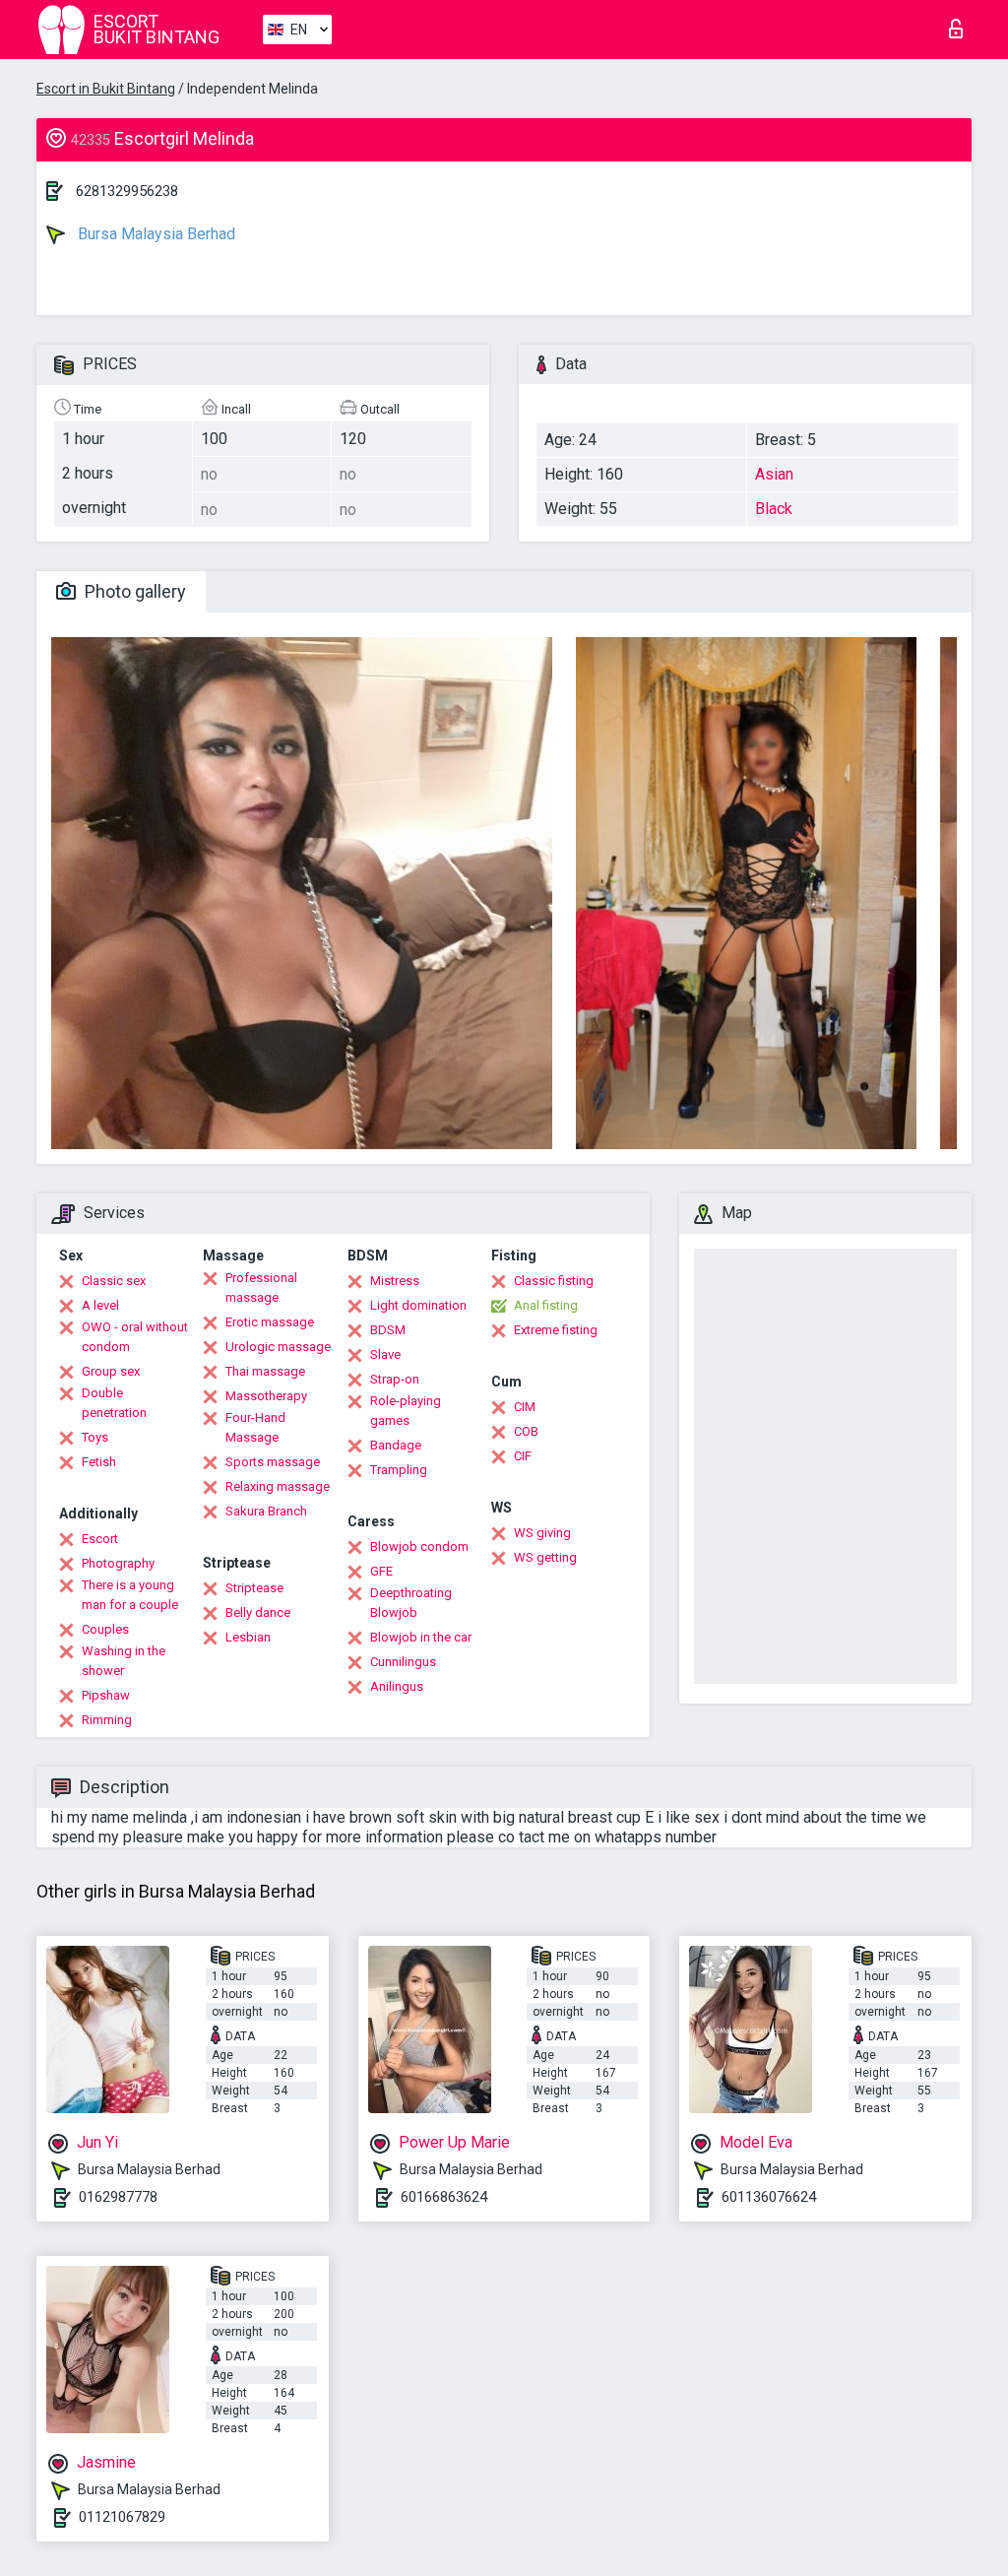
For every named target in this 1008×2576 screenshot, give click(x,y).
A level (100, 1305)
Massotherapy (266, 1396)
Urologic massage (278, 1347)
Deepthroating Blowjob (411, 1603)
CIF (523, 1456)
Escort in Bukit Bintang (106, 89)
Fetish (99, 1462)
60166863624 (444, 2197)
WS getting (545, 1557)
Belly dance (258, 1612)
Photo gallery (133, 591)
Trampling (399, 1470)
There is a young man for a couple (130, 1595)
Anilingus (397, 1686)
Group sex (111, 1371)
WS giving (542, 1533)
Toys (95, 1437)
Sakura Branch (266, 1511)
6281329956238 (127, 191)
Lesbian (248, 1637)
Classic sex (114, 1281)
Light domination (418, 1305)
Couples (105, 1629)
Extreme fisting (556, 1330)
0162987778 (118, 2197)
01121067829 (122, 2517)
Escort (100, 1539)
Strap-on (395, 1379)
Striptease (254, 1588)
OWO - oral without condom (135, 1337)
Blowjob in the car (421, 1637)
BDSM (388, 1330)
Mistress (395, 1281)
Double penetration (114, 1403)
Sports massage (273, 1462)
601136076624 (769, 2197)
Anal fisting (546, 1305)
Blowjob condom (419, 1546)
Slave (385, 1354)
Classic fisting (554, 1281)
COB (526, 1431)
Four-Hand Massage (255, 1427)
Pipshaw (106, 1695)
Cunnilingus (403, 1662)
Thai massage (265, 1371)
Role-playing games (406, 1411)
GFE (381, 1571)
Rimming (107, 1720)
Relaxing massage (278, 1486)
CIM (525, 1407)
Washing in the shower (124, 1661)
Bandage (396, 1445)
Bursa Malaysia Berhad (155, 234)
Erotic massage (270, 1322)
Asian (774, 474)
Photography (118, 1563)
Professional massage (261, 1288)
